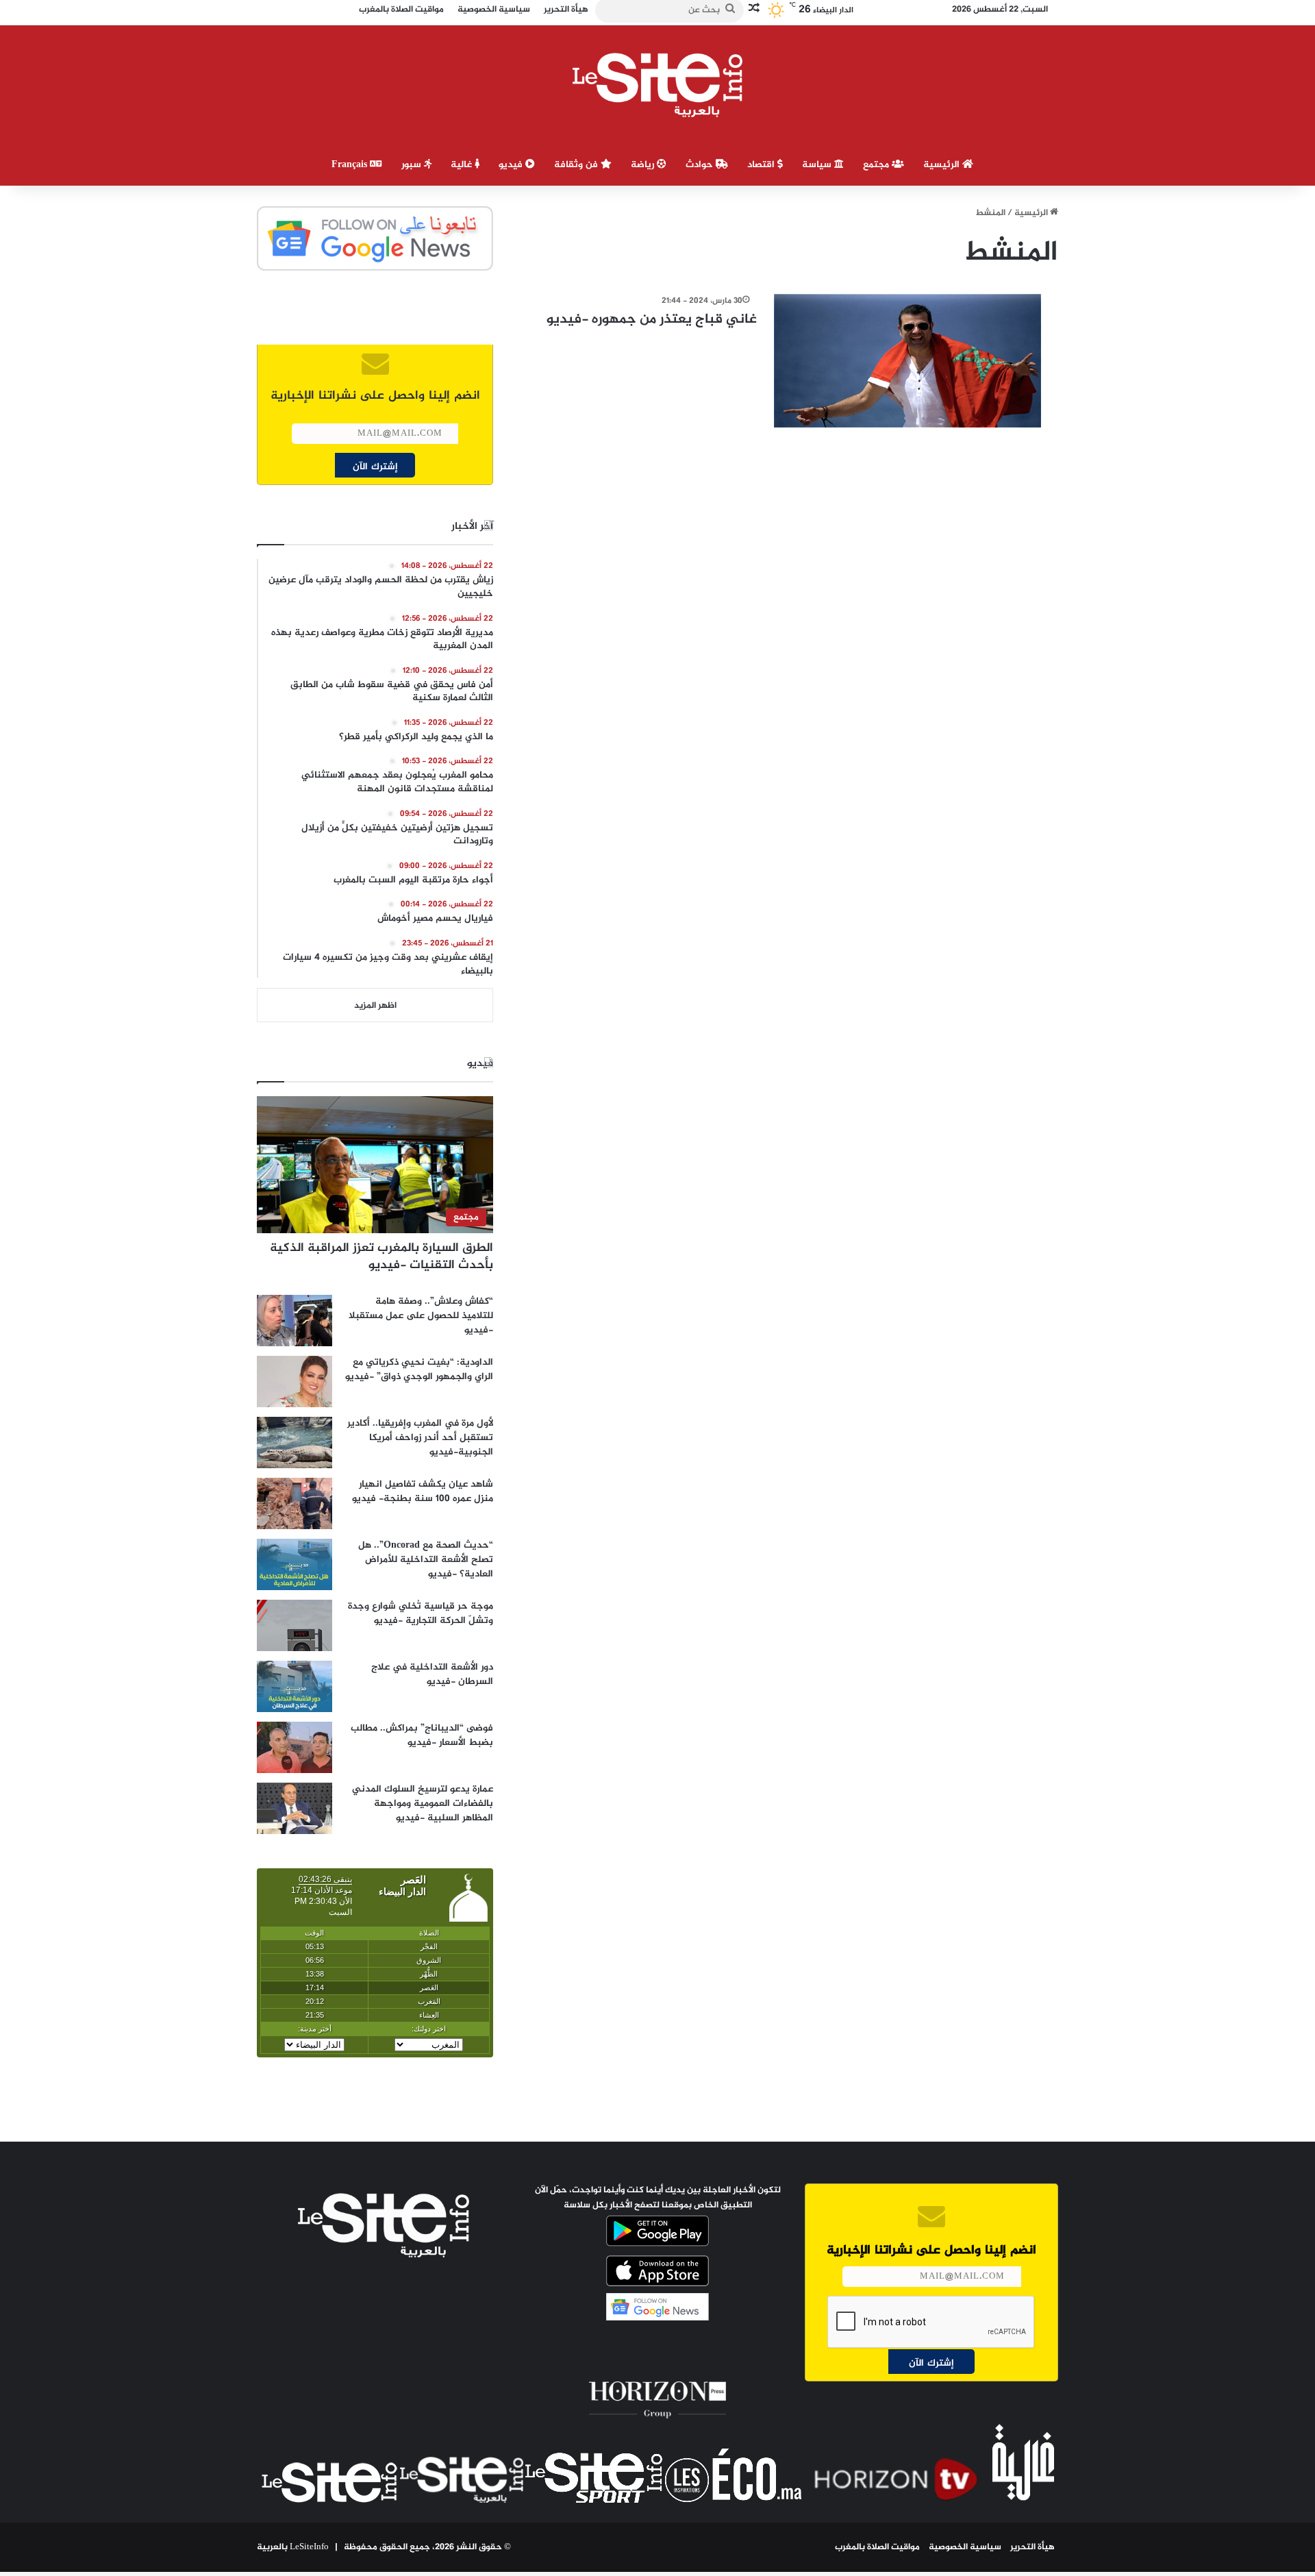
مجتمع (877, 165)
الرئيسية (943, 165)
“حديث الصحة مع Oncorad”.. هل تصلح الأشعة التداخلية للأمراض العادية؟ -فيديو (426, 1560)
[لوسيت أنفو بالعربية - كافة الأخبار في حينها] (658, 85)
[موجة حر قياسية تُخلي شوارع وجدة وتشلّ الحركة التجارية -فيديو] (295, 1625)
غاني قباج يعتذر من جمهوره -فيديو (652, 320)
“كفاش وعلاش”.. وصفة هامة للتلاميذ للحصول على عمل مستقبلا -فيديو (421, 1316)
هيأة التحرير (1032, 2547)
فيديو (512, 165)
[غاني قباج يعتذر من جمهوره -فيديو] (907, 361)
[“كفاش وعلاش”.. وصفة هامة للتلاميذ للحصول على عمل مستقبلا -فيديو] (295, 1321)
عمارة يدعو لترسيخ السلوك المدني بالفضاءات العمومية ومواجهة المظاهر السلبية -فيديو (423, 1804)
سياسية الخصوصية (965, 2547)
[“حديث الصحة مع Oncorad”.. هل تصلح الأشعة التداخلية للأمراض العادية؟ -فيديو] (295, 1564)
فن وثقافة (577, 165)
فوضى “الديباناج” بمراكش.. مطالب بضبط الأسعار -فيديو (422, 1735)
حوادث (701, 165)
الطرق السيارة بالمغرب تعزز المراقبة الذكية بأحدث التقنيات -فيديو (381, 1257)
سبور (413, 165)
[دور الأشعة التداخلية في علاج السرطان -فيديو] (295, 1686)
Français (351, 165)
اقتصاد (762, 165)
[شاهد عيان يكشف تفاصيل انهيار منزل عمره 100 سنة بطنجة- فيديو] (295, 1503)
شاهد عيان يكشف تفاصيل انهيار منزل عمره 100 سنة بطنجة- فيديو (423, 1491)
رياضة (644, 165)
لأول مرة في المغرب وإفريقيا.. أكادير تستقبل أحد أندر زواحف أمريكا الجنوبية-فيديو (420, 1438)
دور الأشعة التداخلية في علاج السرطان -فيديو (432, 1674)
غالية (463, 165)
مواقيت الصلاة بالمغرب (877, 2547)
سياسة (818, 165)
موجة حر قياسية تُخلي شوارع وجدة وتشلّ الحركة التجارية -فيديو (421, 1613)
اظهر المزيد (375, 1006)
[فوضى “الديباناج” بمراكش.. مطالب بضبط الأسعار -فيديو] (295, 1747)
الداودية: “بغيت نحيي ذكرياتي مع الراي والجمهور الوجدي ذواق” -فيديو (419, 1370)
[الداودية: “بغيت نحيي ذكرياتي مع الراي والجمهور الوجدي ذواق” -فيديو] (295, 1382)
